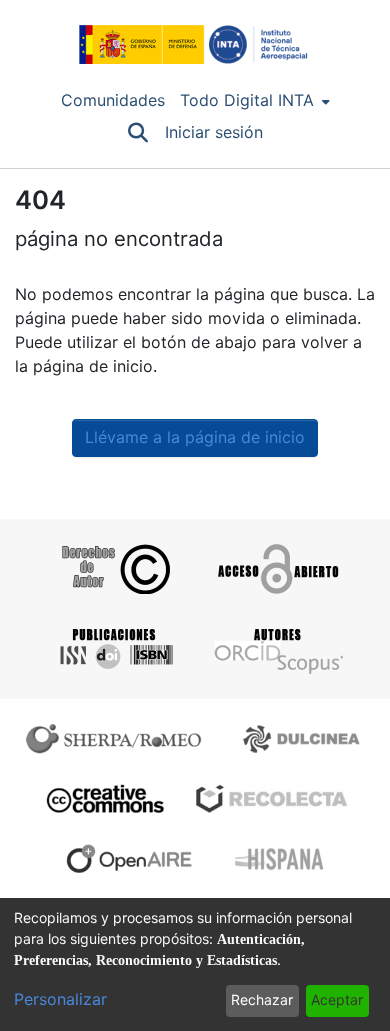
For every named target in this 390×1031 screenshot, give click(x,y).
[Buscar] (138, 133)
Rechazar (262, 1000)
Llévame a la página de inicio (195, 437)
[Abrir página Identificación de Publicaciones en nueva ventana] (113, 649)
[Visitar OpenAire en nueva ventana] (135, 859)
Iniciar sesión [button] (215, 132)
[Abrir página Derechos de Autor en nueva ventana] (113, 569)
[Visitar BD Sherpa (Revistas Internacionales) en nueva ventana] (118, 739)
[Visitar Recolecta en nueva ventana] (272, 799)
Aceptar (337, 1000)
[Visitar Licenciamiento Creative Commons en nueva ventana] (102, 799)
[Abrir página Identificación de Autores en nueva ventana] (276, 649)
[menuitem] (255, 101)
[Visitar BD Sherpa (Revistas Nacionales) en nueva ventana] (304, 739)
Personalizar (60, 999)
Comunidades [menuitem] (113, 100)
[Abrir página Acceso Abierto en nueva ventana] (276, 569)
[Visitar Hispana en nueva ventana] (280, 859)
